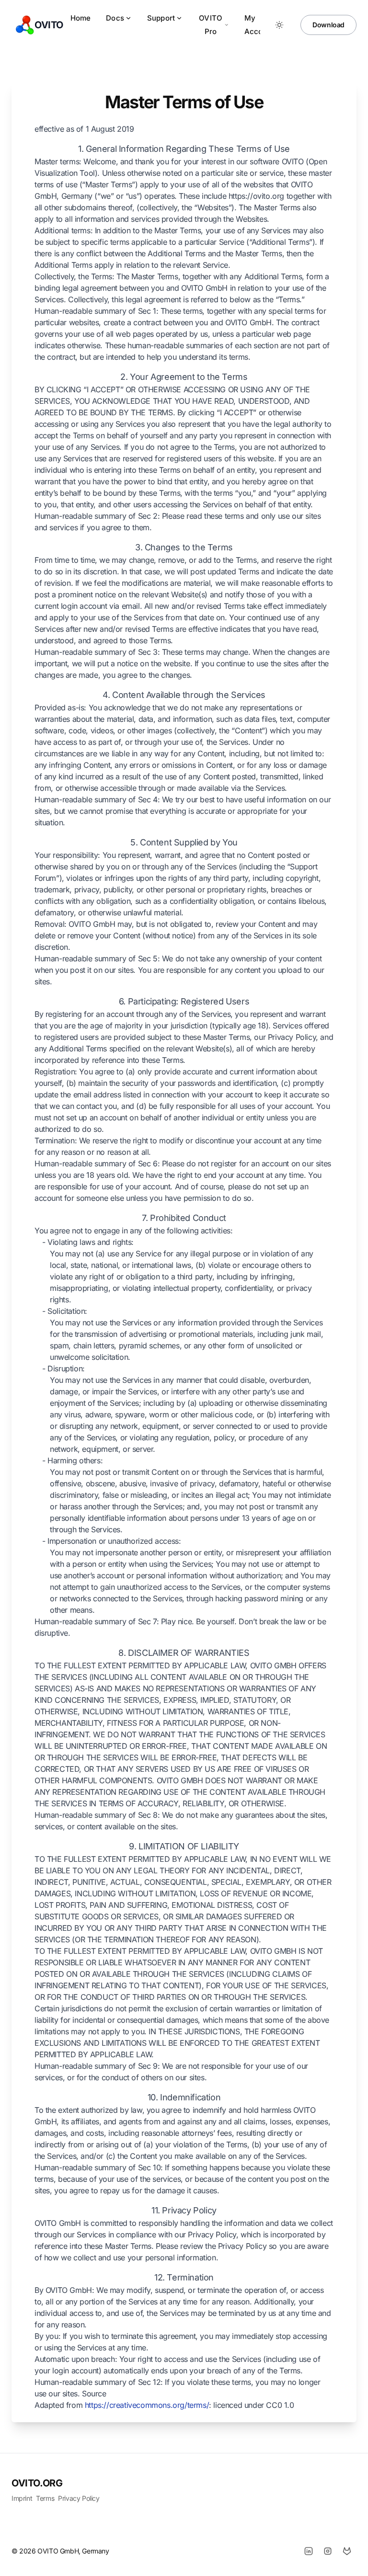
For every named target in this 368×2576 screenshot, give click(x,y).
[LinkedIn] (309, 2551)
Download (328, 25)
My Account (259, 25)
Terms (45, 2498)
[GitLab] (347, 2551)
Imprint (22, 2498)
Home (81, 18)
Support (161, 18)
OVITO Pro (211, 25)
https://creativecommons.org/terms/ (147, 2405)
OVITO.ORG (37, 2483)
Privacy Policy (79, 2498)
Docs (115, 18)
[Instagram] (328, 2551)
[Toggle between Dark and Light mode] (279, 25)
